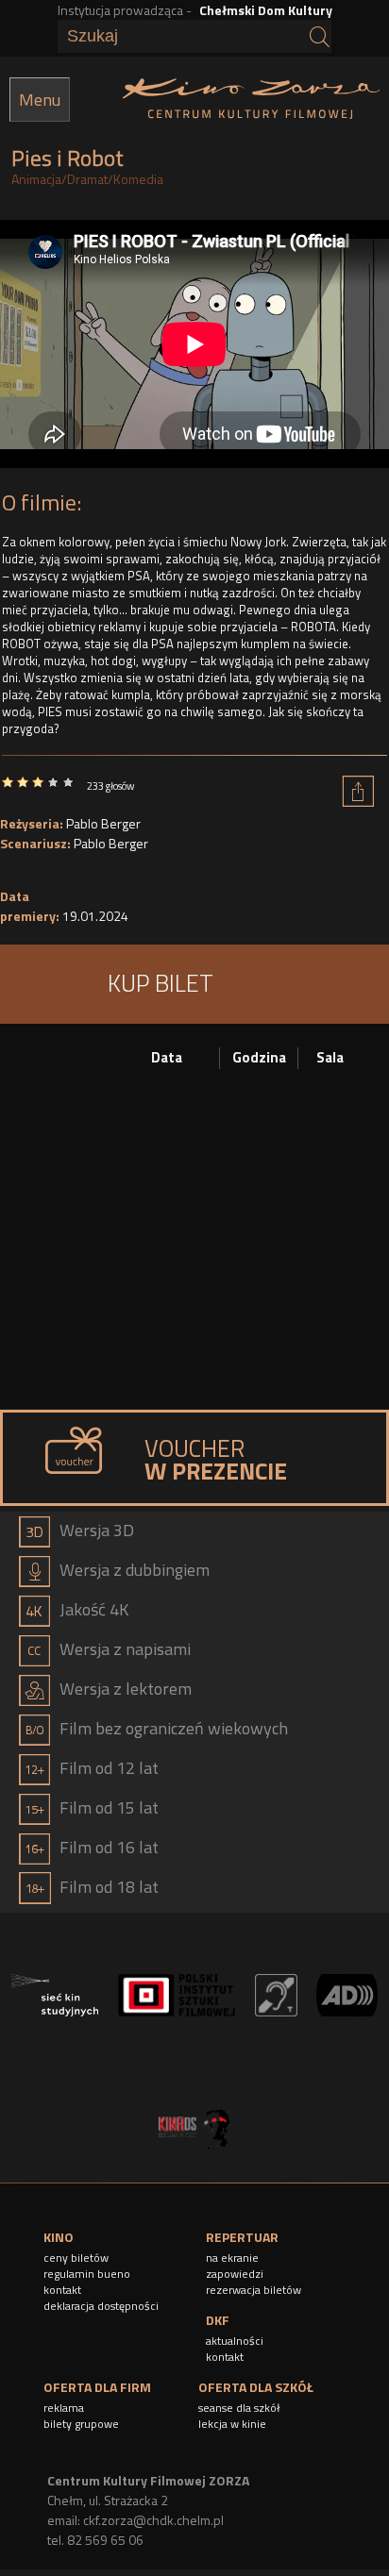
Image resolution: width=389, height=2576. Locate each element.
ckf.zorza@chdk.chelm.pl (153, 2520)
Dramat (87, 179)
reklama (64, 2408)
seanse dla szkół (239, 2408)
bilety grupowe (81, 2424)
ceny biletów (76, 2258)
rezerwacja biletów (254, 2290)
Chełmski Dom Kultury (266, 10)
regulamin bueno (87, 2274)
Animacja (36, 179)
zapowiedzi (235, 2274)
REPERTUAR (242, 2237)
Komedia (138, 179)
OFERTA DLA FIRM (97, 2387)
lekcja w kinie (232, 2424)
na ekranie (232, 2258)
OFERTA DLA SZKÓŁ (256, 2387)
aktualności (235, 2341)
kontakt (62, 2290)
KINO (59, 2237)
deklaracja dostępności (101, 2306)
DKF (218, 2320)
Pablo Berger (103, 823)
